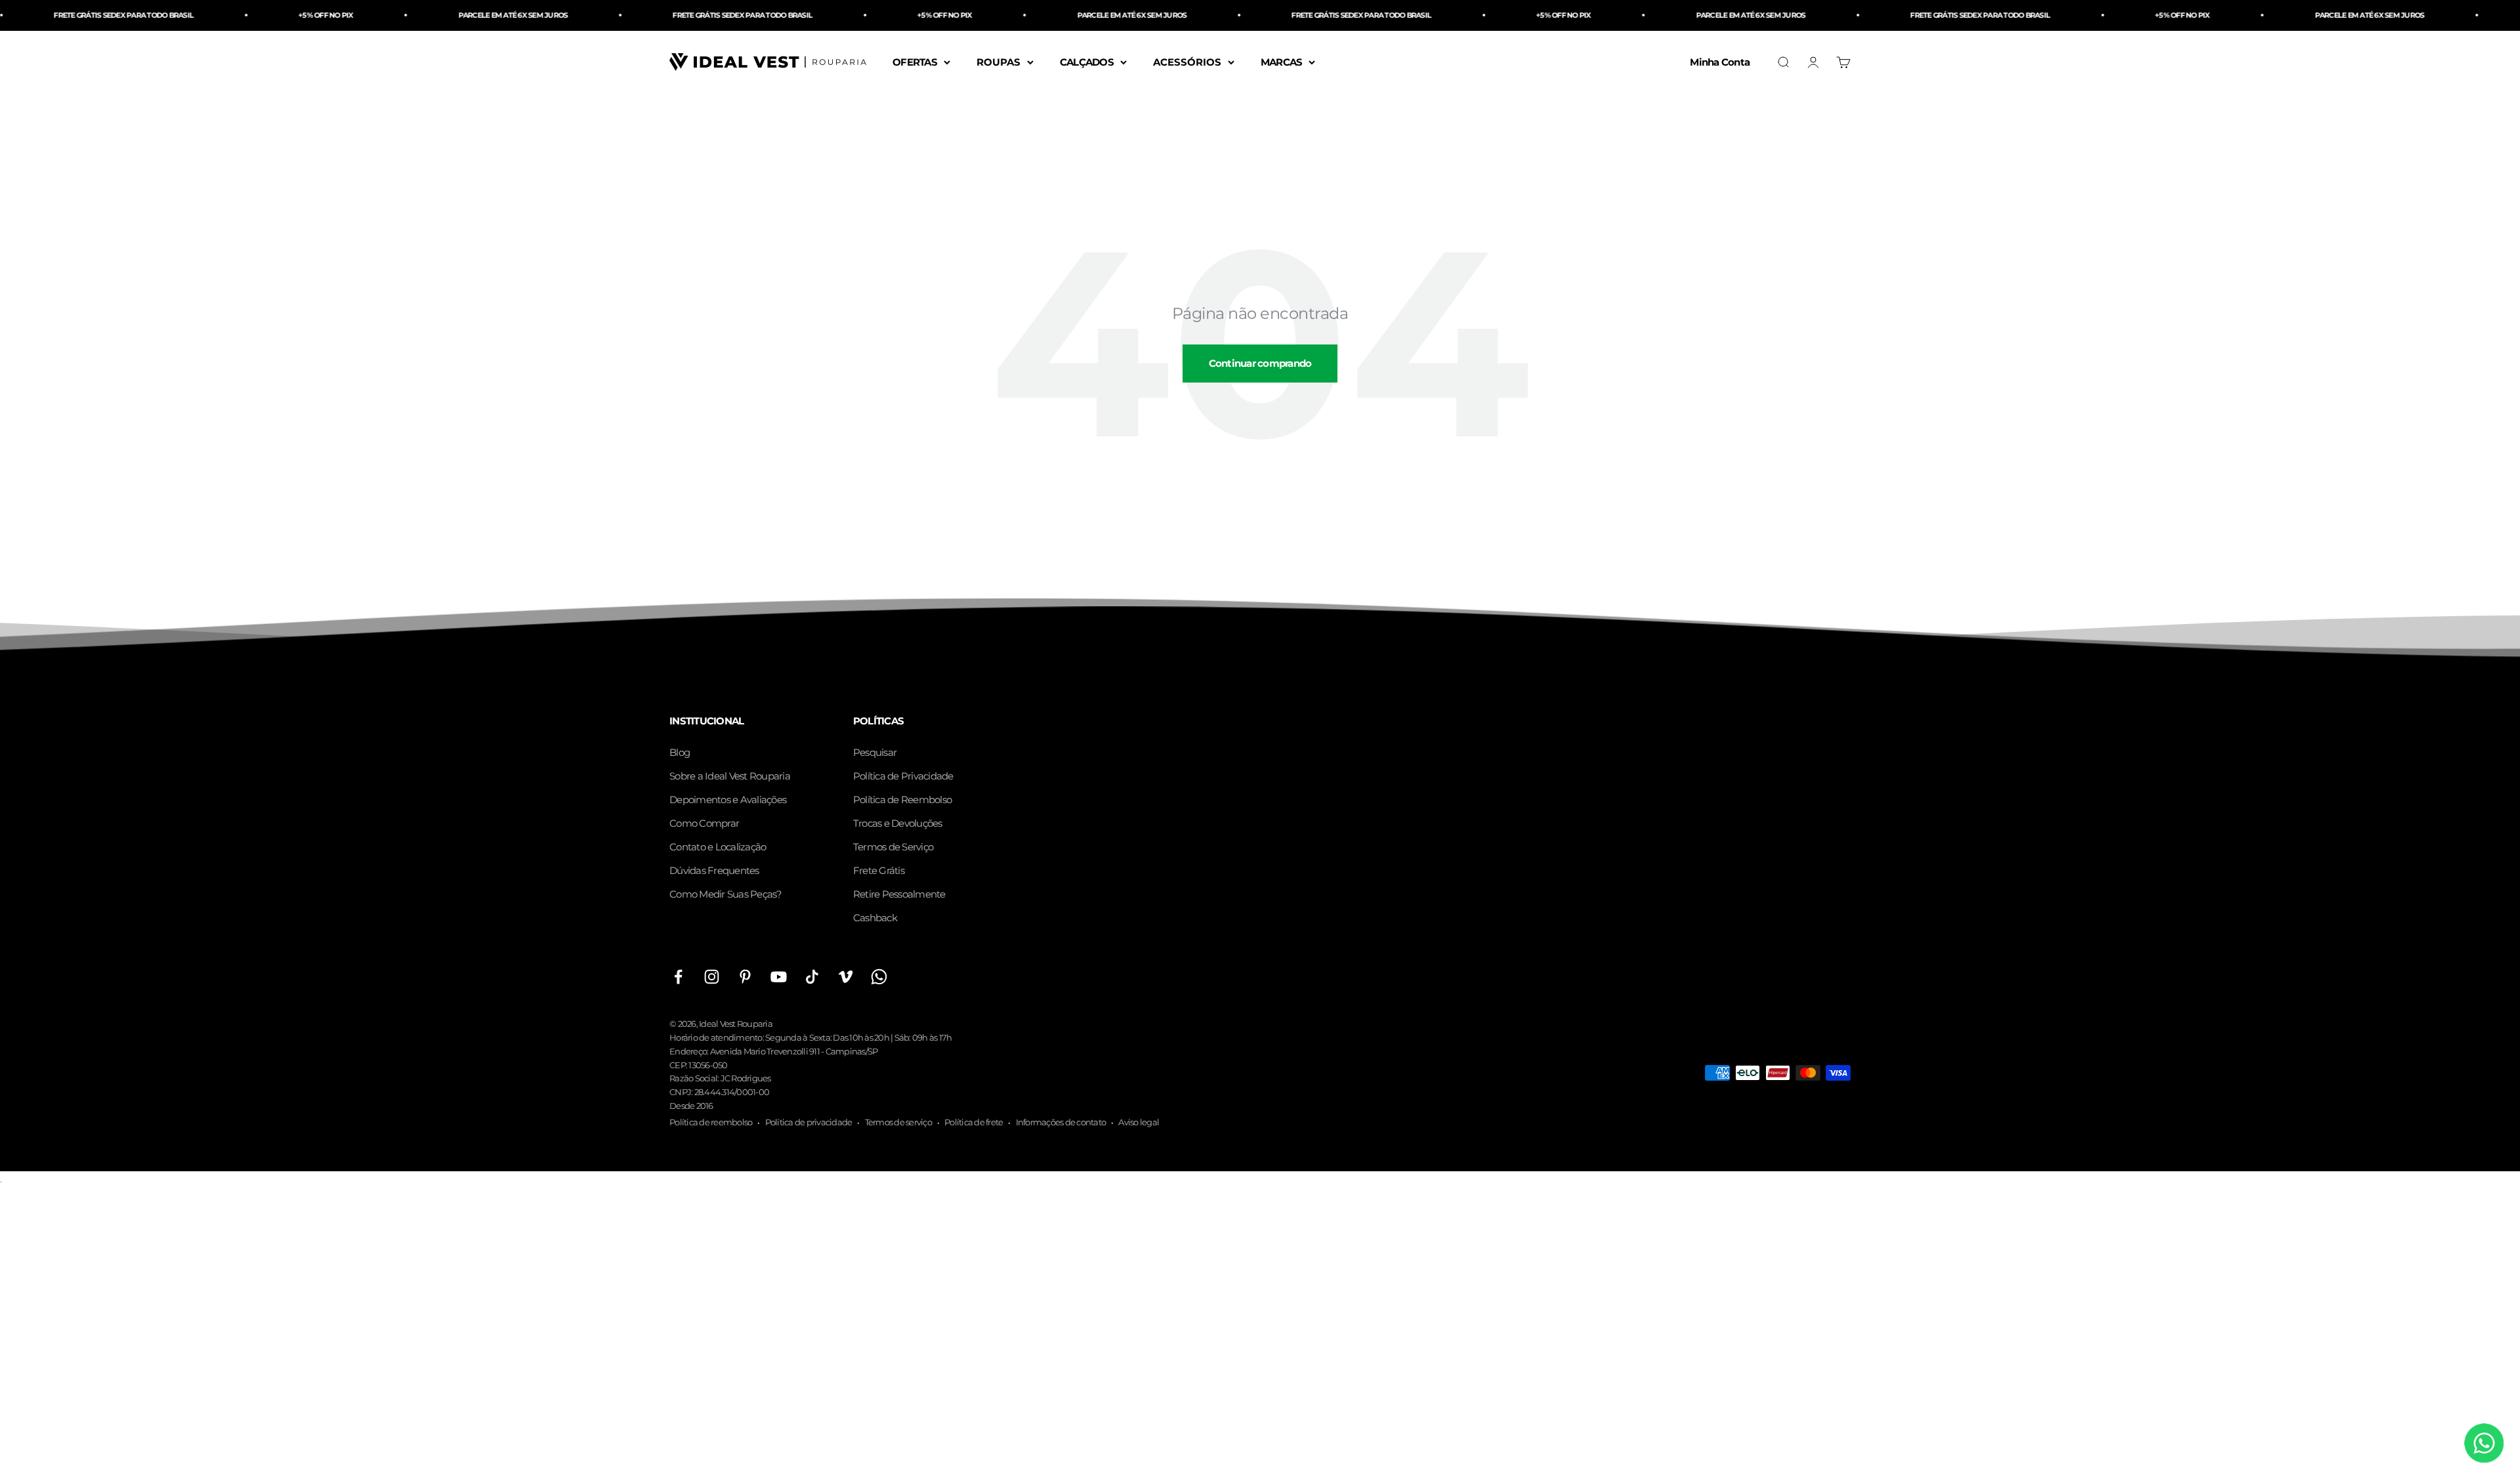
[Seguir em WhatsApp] (879, 977)
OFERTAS (915, 61)
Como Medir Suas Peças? (726, 894)
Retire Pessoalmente (899, 894)
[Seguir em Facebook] (678, 977)
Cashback (875, 918)
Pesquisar (875, 752)
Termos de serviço (898, 1122)
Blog (680, 752)
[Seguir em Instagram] (712, 977)
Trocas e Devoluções (898, 823)
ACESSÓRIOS (1187, 61)
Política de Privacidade (903, 776)
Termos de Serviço (893, 847)
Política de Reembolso (902, 800)
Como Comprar (704, 823)
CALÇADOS (1087, 61)
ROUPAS (998, 61)
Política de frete (974, 1122)
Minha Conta (1720, 61)
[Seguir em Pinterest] (745, 977)
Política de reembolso (711, 1122)
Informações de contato (1061, 1122)
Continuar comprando (1260, 363)
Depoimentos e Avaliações (728, 800)
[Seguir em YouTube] (779, 977)
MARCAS (1282, 61)
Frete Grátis (879, 870)
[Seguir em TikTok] (812, 977)
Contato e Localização (718, 847)
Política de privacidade (809, 1122)
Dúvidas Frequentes (714, 870)
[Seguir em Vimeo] (846, 977)
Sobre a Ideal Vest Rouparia (730, 776)
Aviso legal (1139, 1122)
